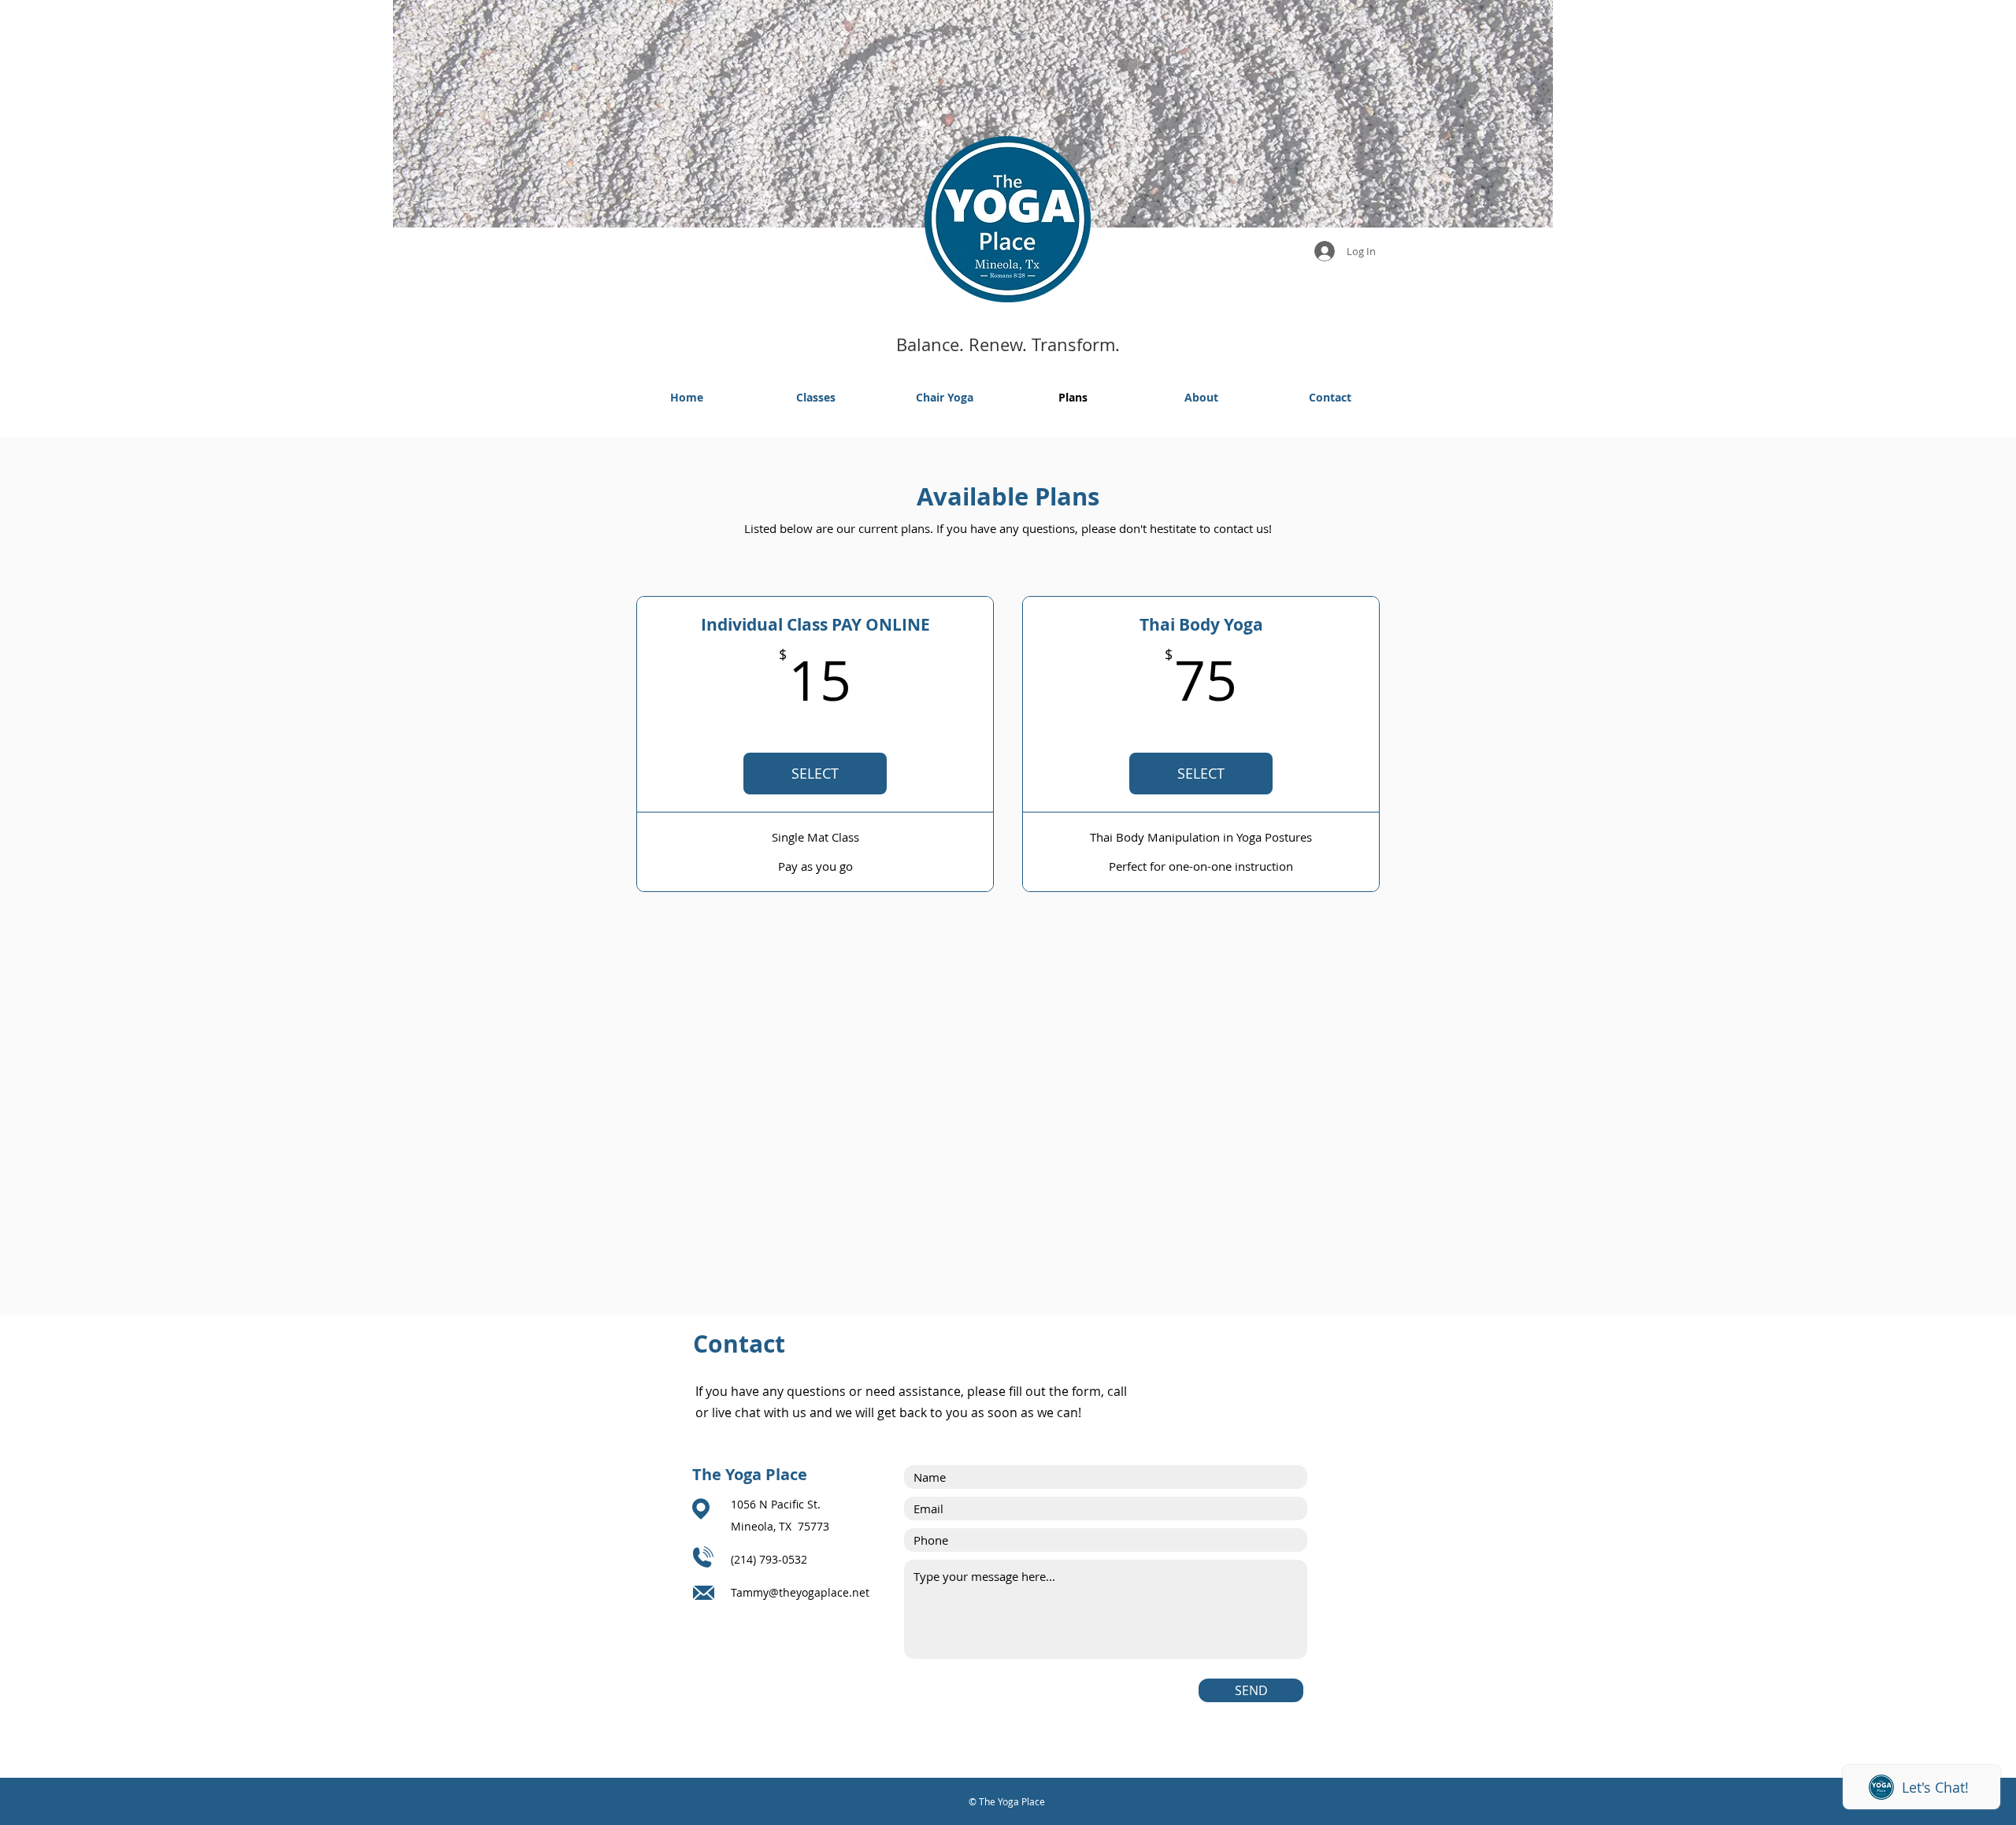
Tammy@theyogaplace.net (800, 1592)
